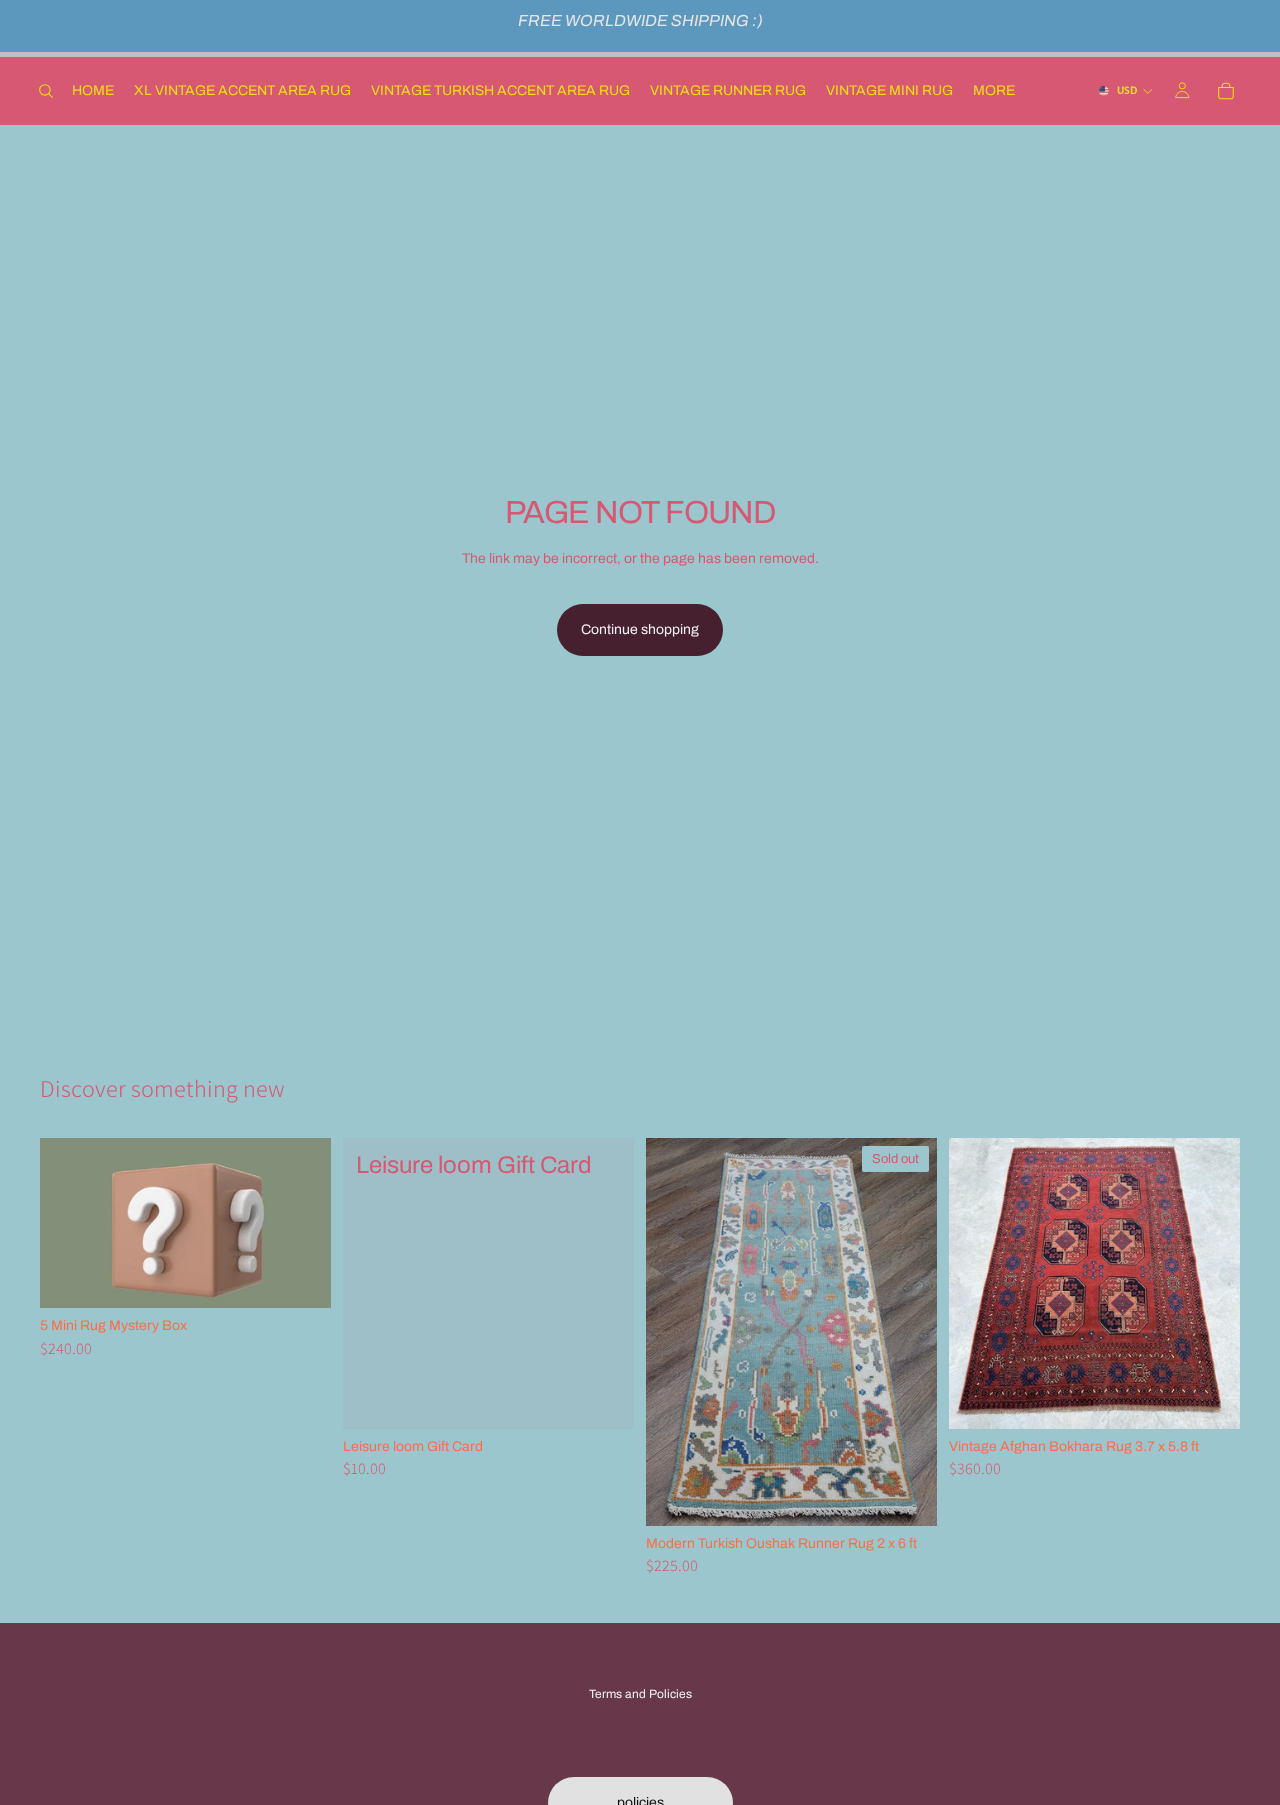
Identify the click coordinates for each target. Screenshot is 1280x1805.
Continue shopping (640, 629)
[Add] (300, 1278)
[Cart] (1226, 91)
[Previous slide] (676, 1332)
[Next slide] (907, 1332)
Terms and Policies (640, 1694)
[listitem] (994, 91)
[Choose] (603, 1398)
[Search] (46, 91)
